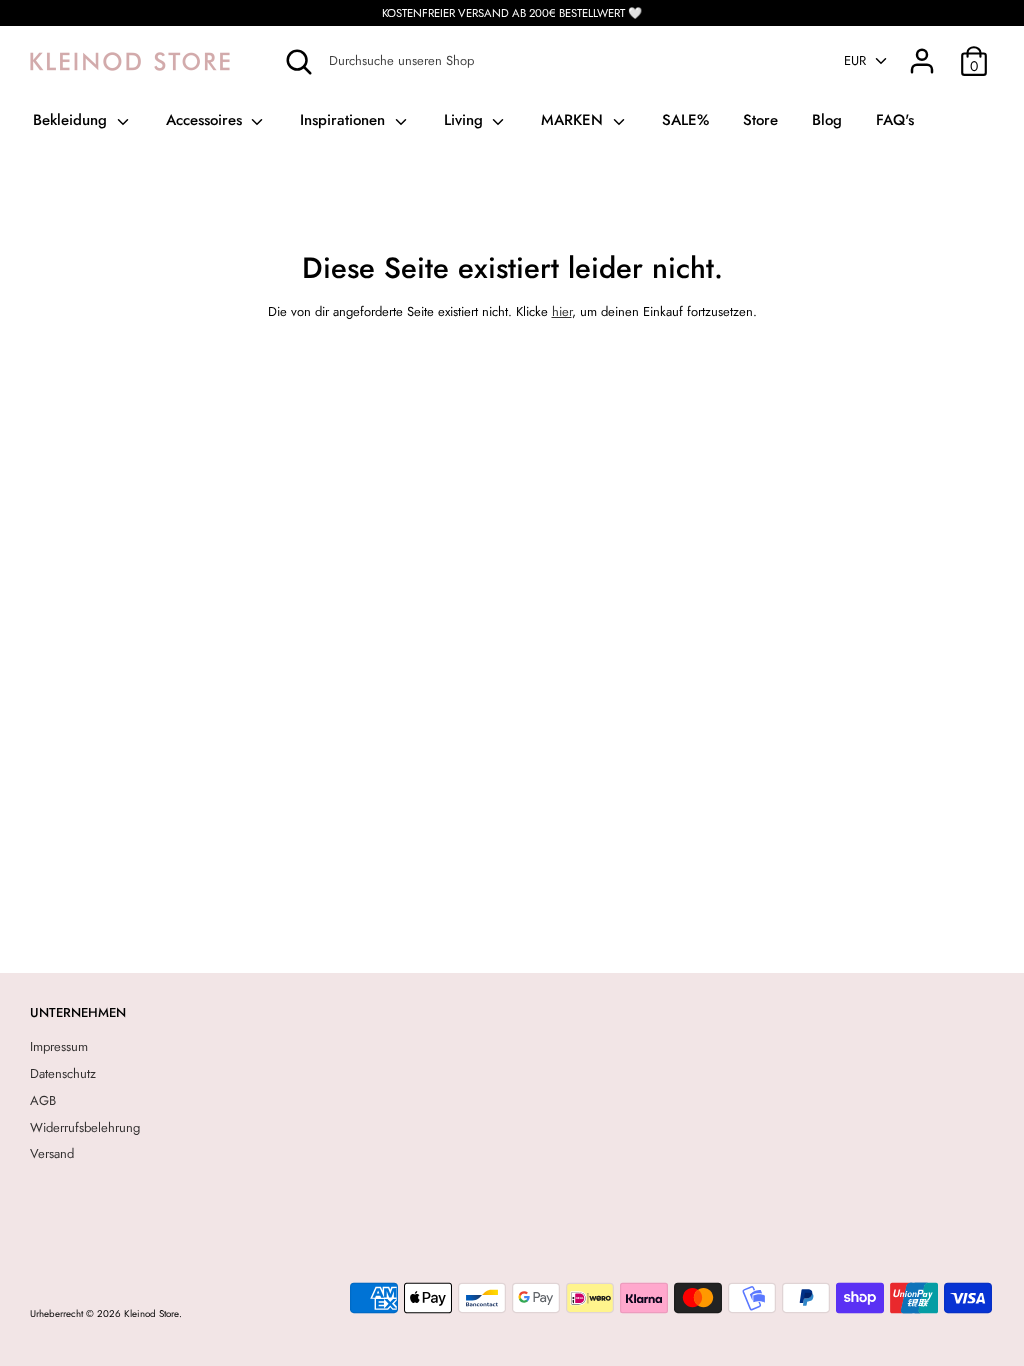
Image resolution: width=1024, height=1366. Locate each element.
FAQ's (895, 120)
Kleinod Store (151, 1314)
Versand (52, 1153)
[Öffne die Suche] (299, 62)
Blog (827, 120)
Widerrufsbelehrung (85, 1127)
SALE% (685, 120)
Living (466, 120)
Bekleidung (72, 120)
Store (760, 120)
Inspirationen (345, 120)
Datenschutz (63, 1073)
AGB (43, 1100)
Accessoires (206, 120)
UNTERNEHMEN (78, 1012)
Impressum (59, 1046)
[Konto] (922, 50)
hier (562, 311)
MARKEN (574, 120)
